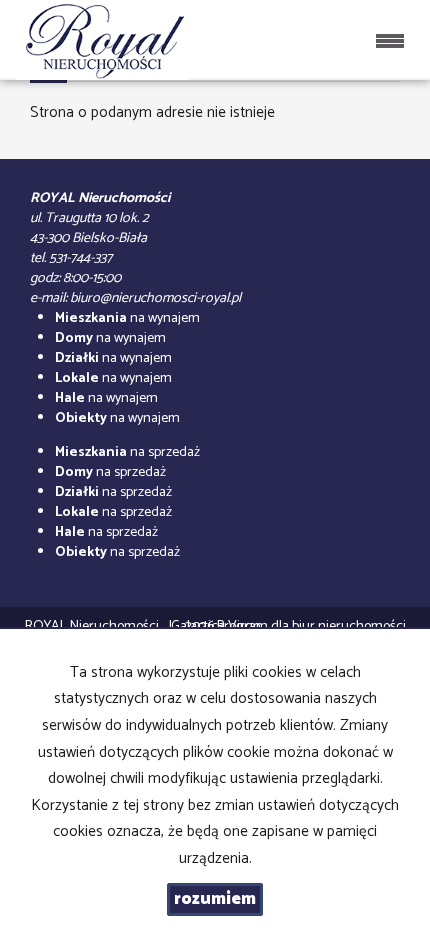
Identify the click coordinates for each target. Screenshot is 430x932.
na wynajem (127, 318)
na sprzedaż (127, 452)
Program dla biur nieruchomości (311, 626)
